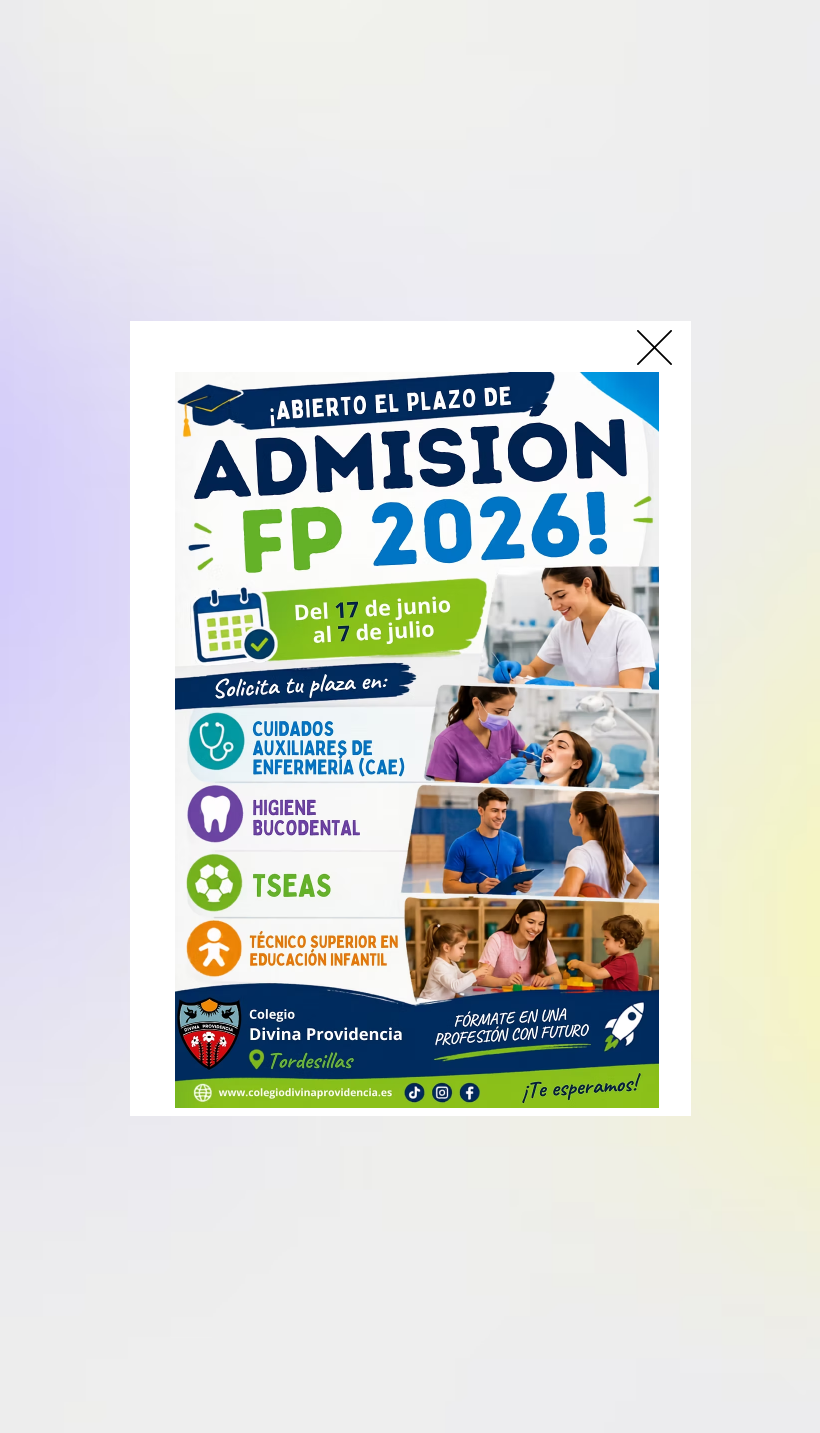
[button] (654, 347)
